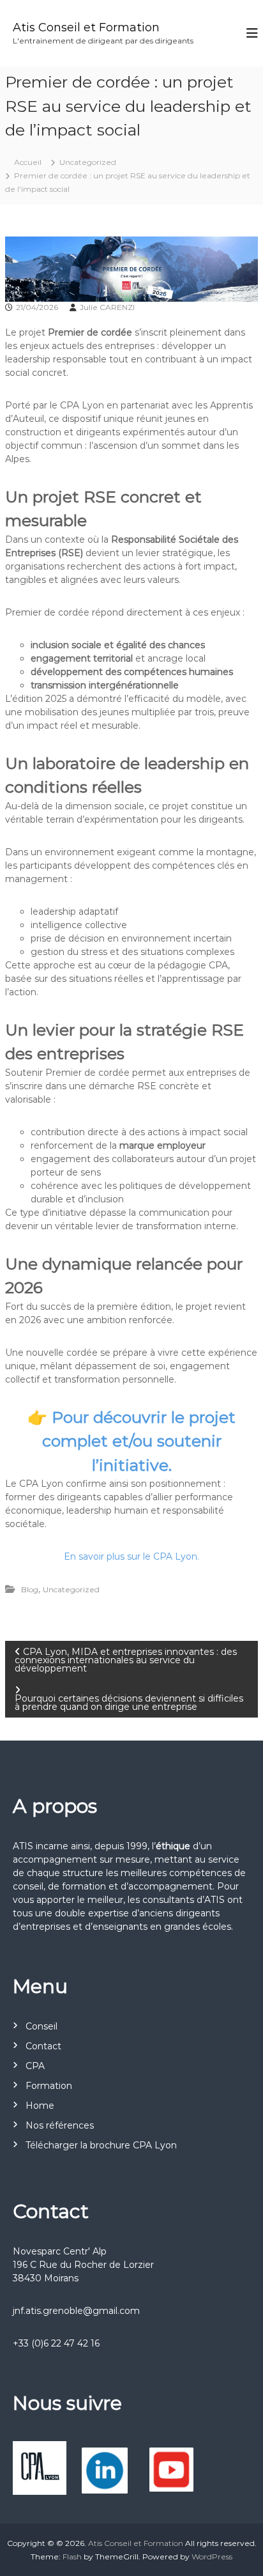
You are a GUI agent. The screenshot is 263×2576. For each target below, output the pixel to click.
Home (40, 2106)
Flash (72, 2557)
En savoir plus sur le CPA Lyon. (131, 1556)
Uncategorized (88, 162)
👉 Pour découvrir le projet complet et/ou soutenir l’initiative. (131, 1441)
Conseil (41, 2026)
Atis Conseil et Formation (86, 27)
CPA (35, 2066)
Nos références (60, 2125)
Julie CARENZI (107, 307)
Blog (30, 1589)
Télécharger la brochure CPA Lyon (101, 2145)
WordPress (212, 2557)
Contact (43, 2046)
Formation (49, 2086)
